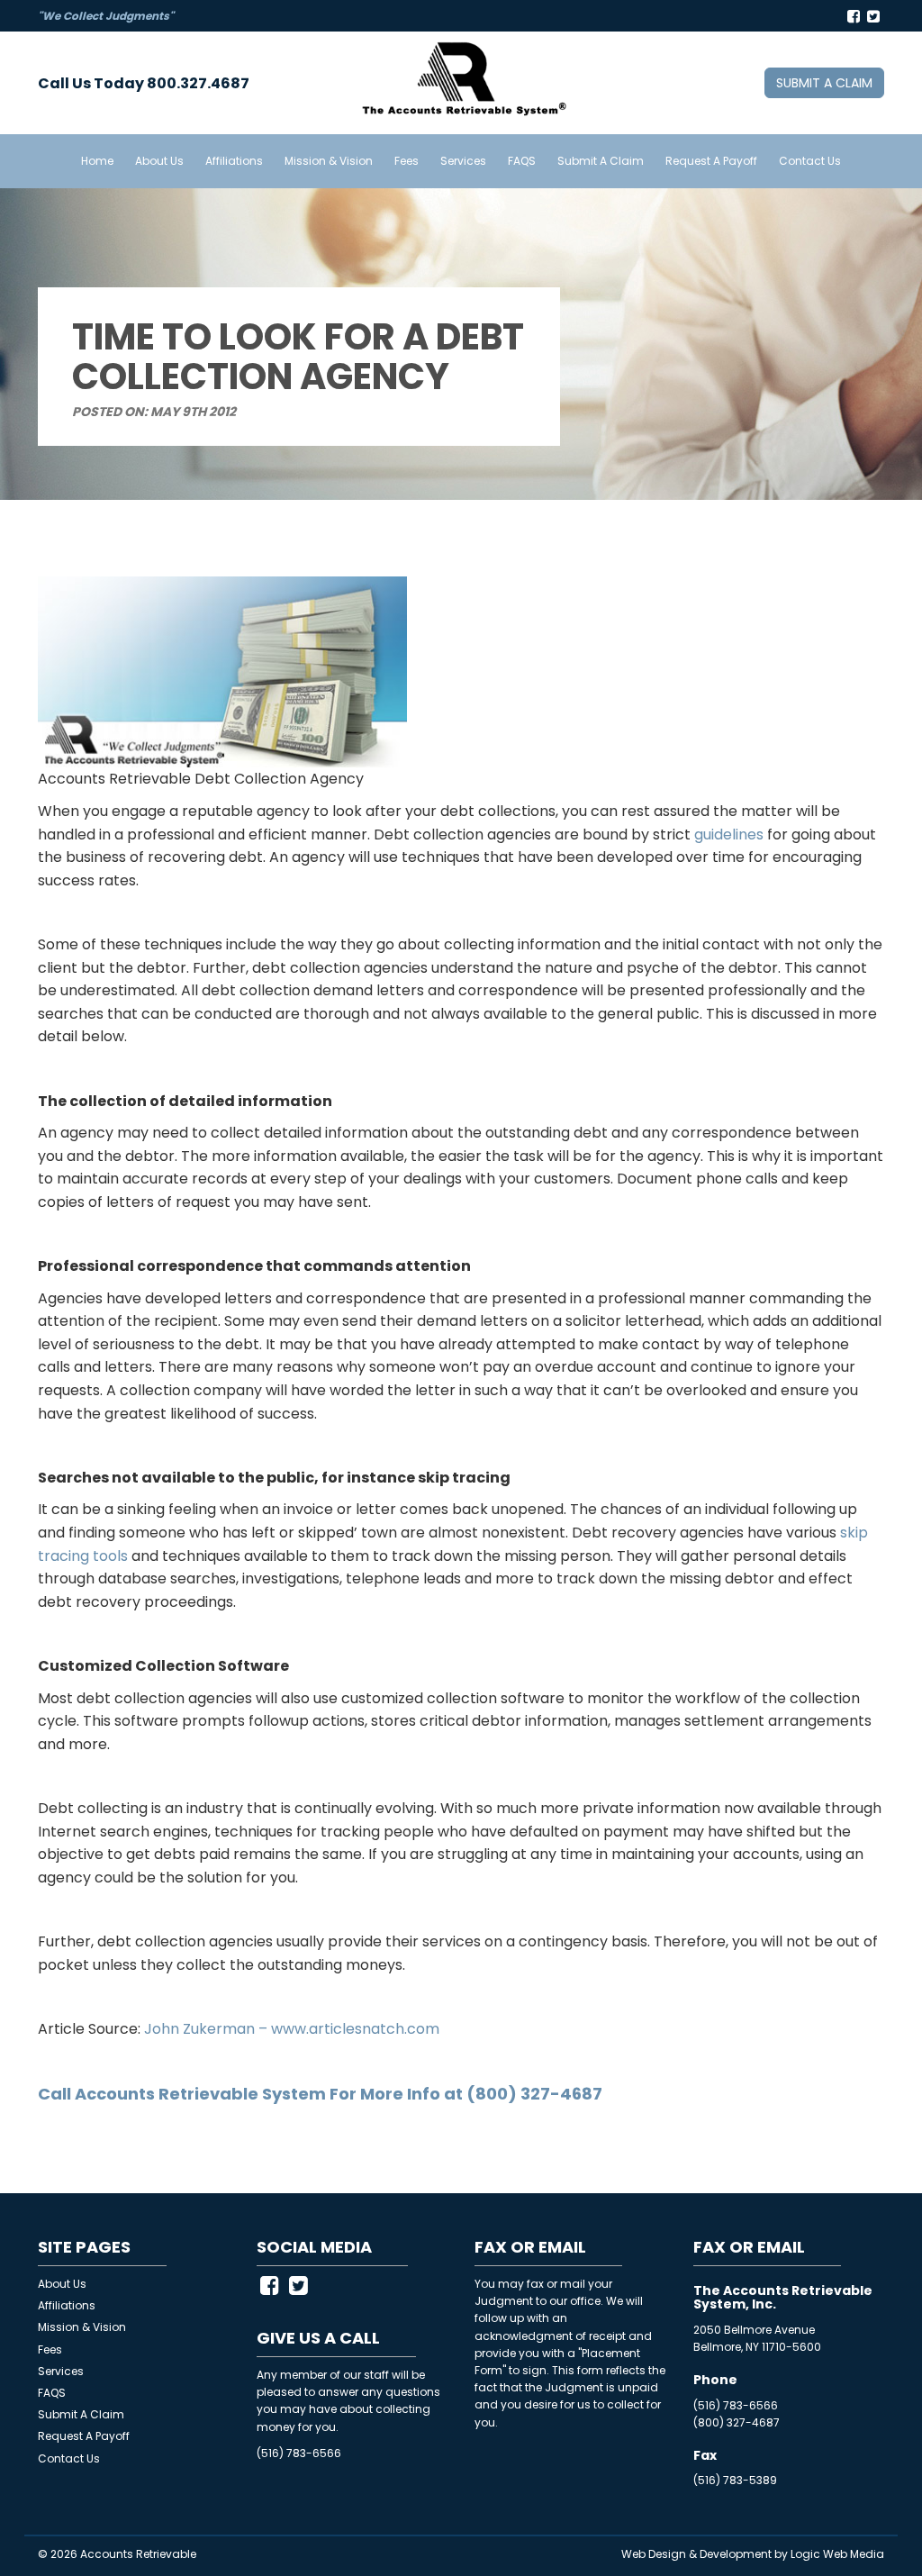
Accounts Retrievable (138, 2554)
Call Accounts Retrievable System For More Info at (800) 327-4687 (320, 2094)
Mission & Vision (329, 161)
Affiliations (234, 161)
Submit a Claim (824, 83)
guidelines (729, 834)
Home (97, 161)
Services (463, 161)
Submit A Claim (601, 161)
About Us (159, 161)
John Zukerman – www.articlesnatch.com (292, 2029)
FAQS (522, 161)
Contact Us (810, 161)
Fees (407, 161)
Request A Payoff (711, 161)
